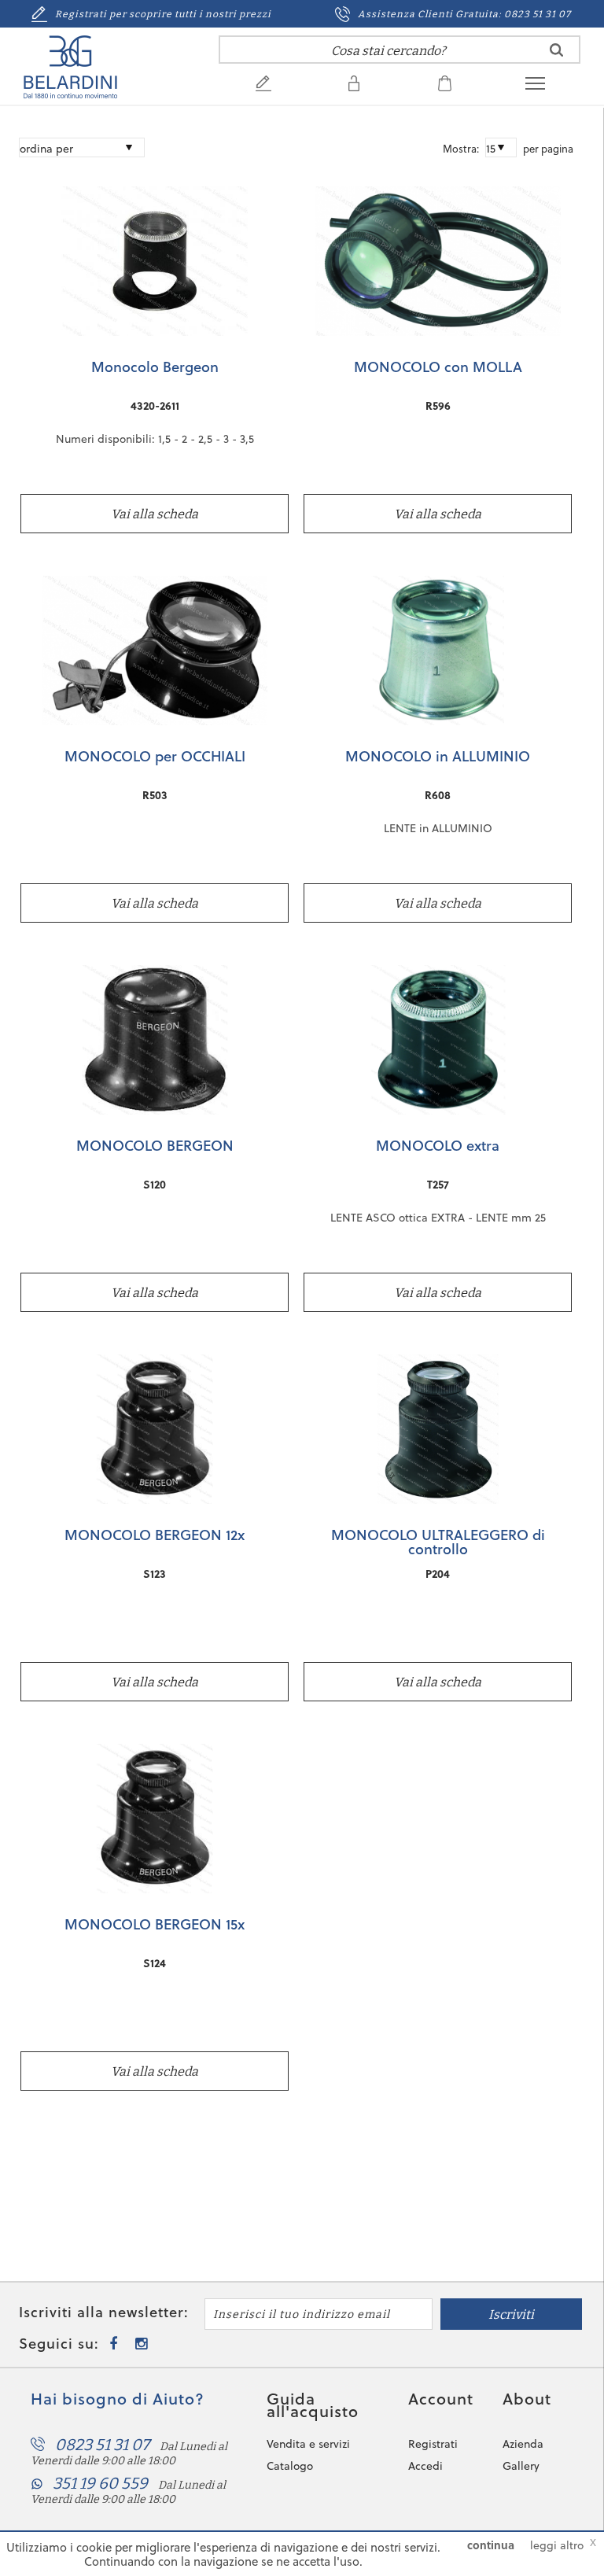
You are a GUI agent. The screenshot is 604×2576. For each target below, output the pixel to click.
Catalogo (290, 2466)
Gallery (521, 2466)
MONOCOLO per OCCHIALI (155, 757)
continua (491, 2545)
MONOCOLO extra (438, 1147)
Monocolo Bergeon (155, 368)
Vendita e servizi (308, 2444)
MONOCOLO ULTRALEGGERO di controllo (438, 1542)
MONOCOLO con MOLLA (438, 368)
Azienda (523, 2444)
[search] (556, 50)
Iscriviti (511, 2314)
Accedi (425, 2466)
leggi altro (557, 2545)
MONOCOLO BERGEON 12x (155, 1536)
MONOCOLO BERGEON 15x (155, 1926)
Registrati (433, 2444)
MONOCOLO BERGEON (155, 1147)
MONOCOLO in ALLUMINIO (438, 757)
